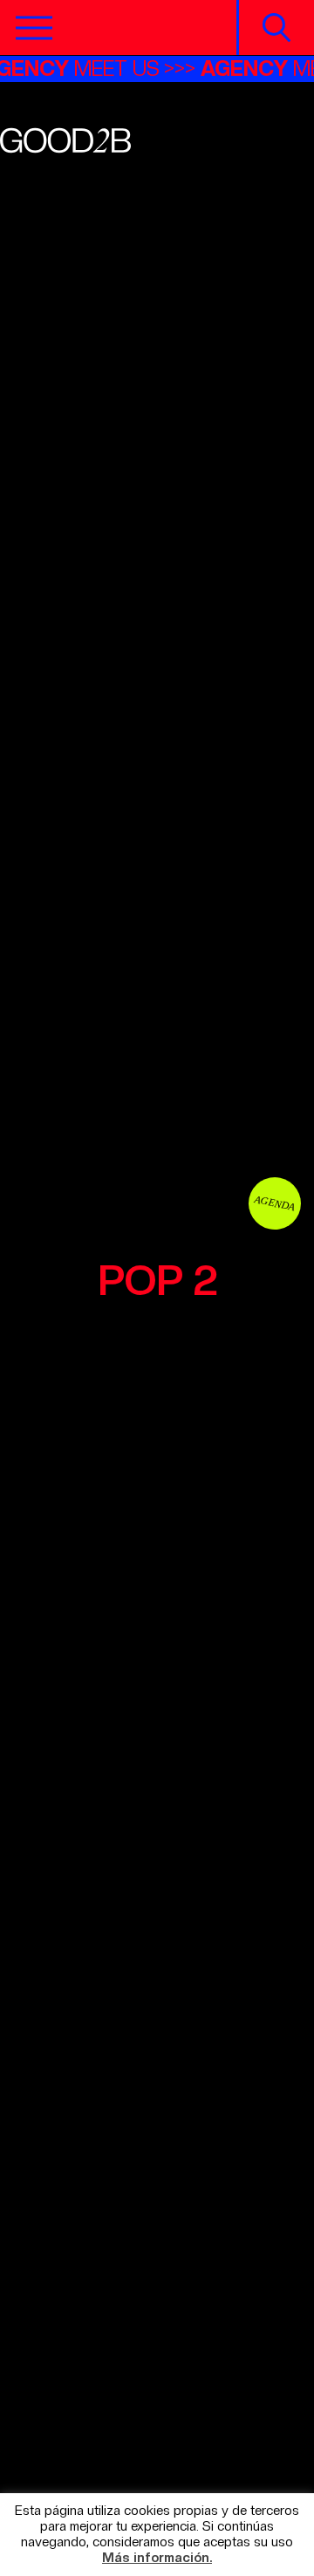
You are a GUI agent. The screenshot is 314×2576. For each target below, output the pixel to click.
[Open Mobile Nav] (34, 28)
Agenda (275, 1203)
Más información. (157, 2558)
